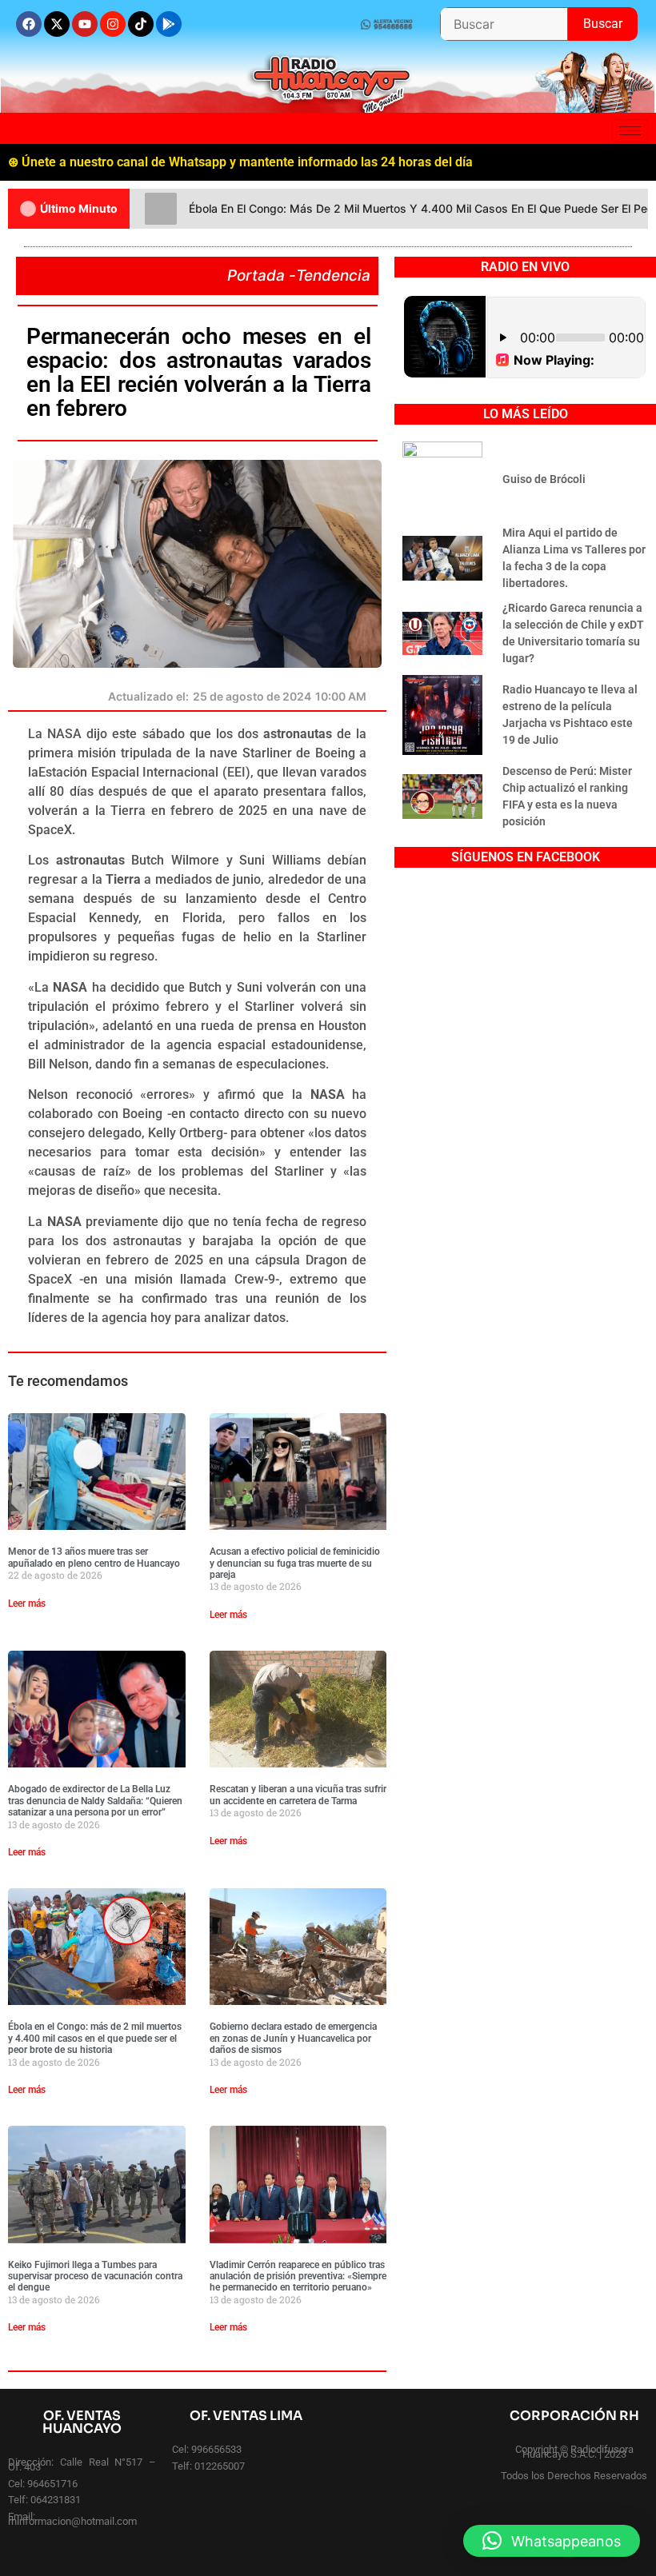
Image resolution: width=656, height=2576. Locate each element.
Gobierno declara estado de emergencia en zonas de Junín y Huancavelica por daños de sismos (293, 2038)
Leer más (27, 1604)
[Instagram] (113, 24)
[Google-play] (169, 24)
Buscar (610, 19)
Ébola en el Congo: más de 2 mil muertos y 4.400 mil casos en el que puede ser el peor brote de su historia (95, 2038)
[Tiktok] (141, 24)
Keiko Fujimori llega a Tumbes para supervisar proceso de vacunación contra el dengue (95, 2276)
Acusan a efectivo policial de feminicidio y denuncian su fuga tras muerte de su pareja (295, 1563)
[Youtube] (85, 24)
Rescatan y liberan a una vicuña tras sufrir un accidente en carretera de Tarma (298, 1795)
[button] (552, 2541)
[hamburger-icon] (630, 131)
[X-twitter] (57, 24)
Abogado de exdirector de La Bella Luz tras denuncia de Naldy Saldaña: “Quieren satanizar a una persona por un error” (95, 1801)
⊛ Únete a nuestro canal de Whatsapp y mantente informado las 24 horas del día (240, 162)
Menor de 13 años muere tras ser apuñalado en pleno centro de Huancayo (94, 1557)
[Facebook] (29, 24)
